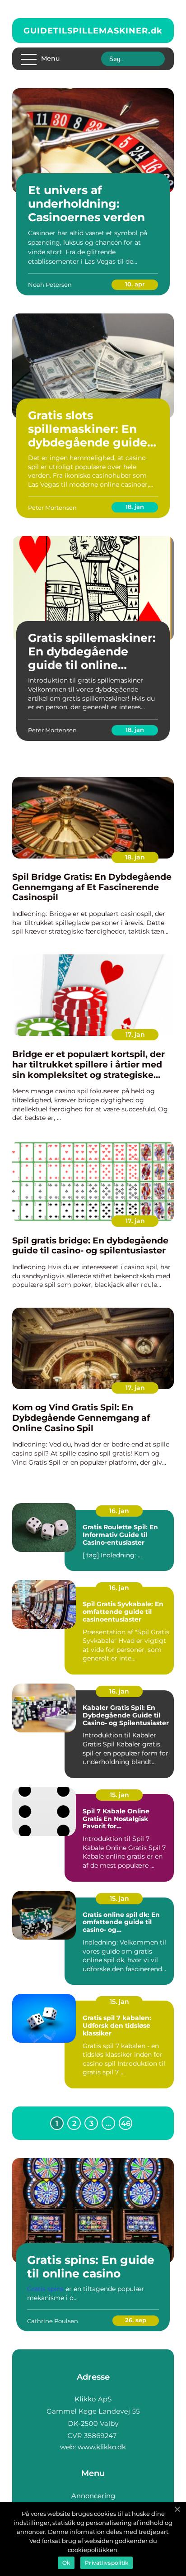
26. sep (136, 2320)
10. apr (135, 284)
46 (126, 2123)
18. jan (135, 507)
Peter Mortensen (52, 508)
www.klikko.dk (102, 2447)
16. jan (119, 1511)
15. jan (119, 1795)
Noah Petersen (50, 285)
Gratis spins (45, 2289)
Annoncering (93, 2496)
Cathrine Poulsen (53, 2321)
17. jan (135, 1034)
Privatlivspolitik (107, 2563)
